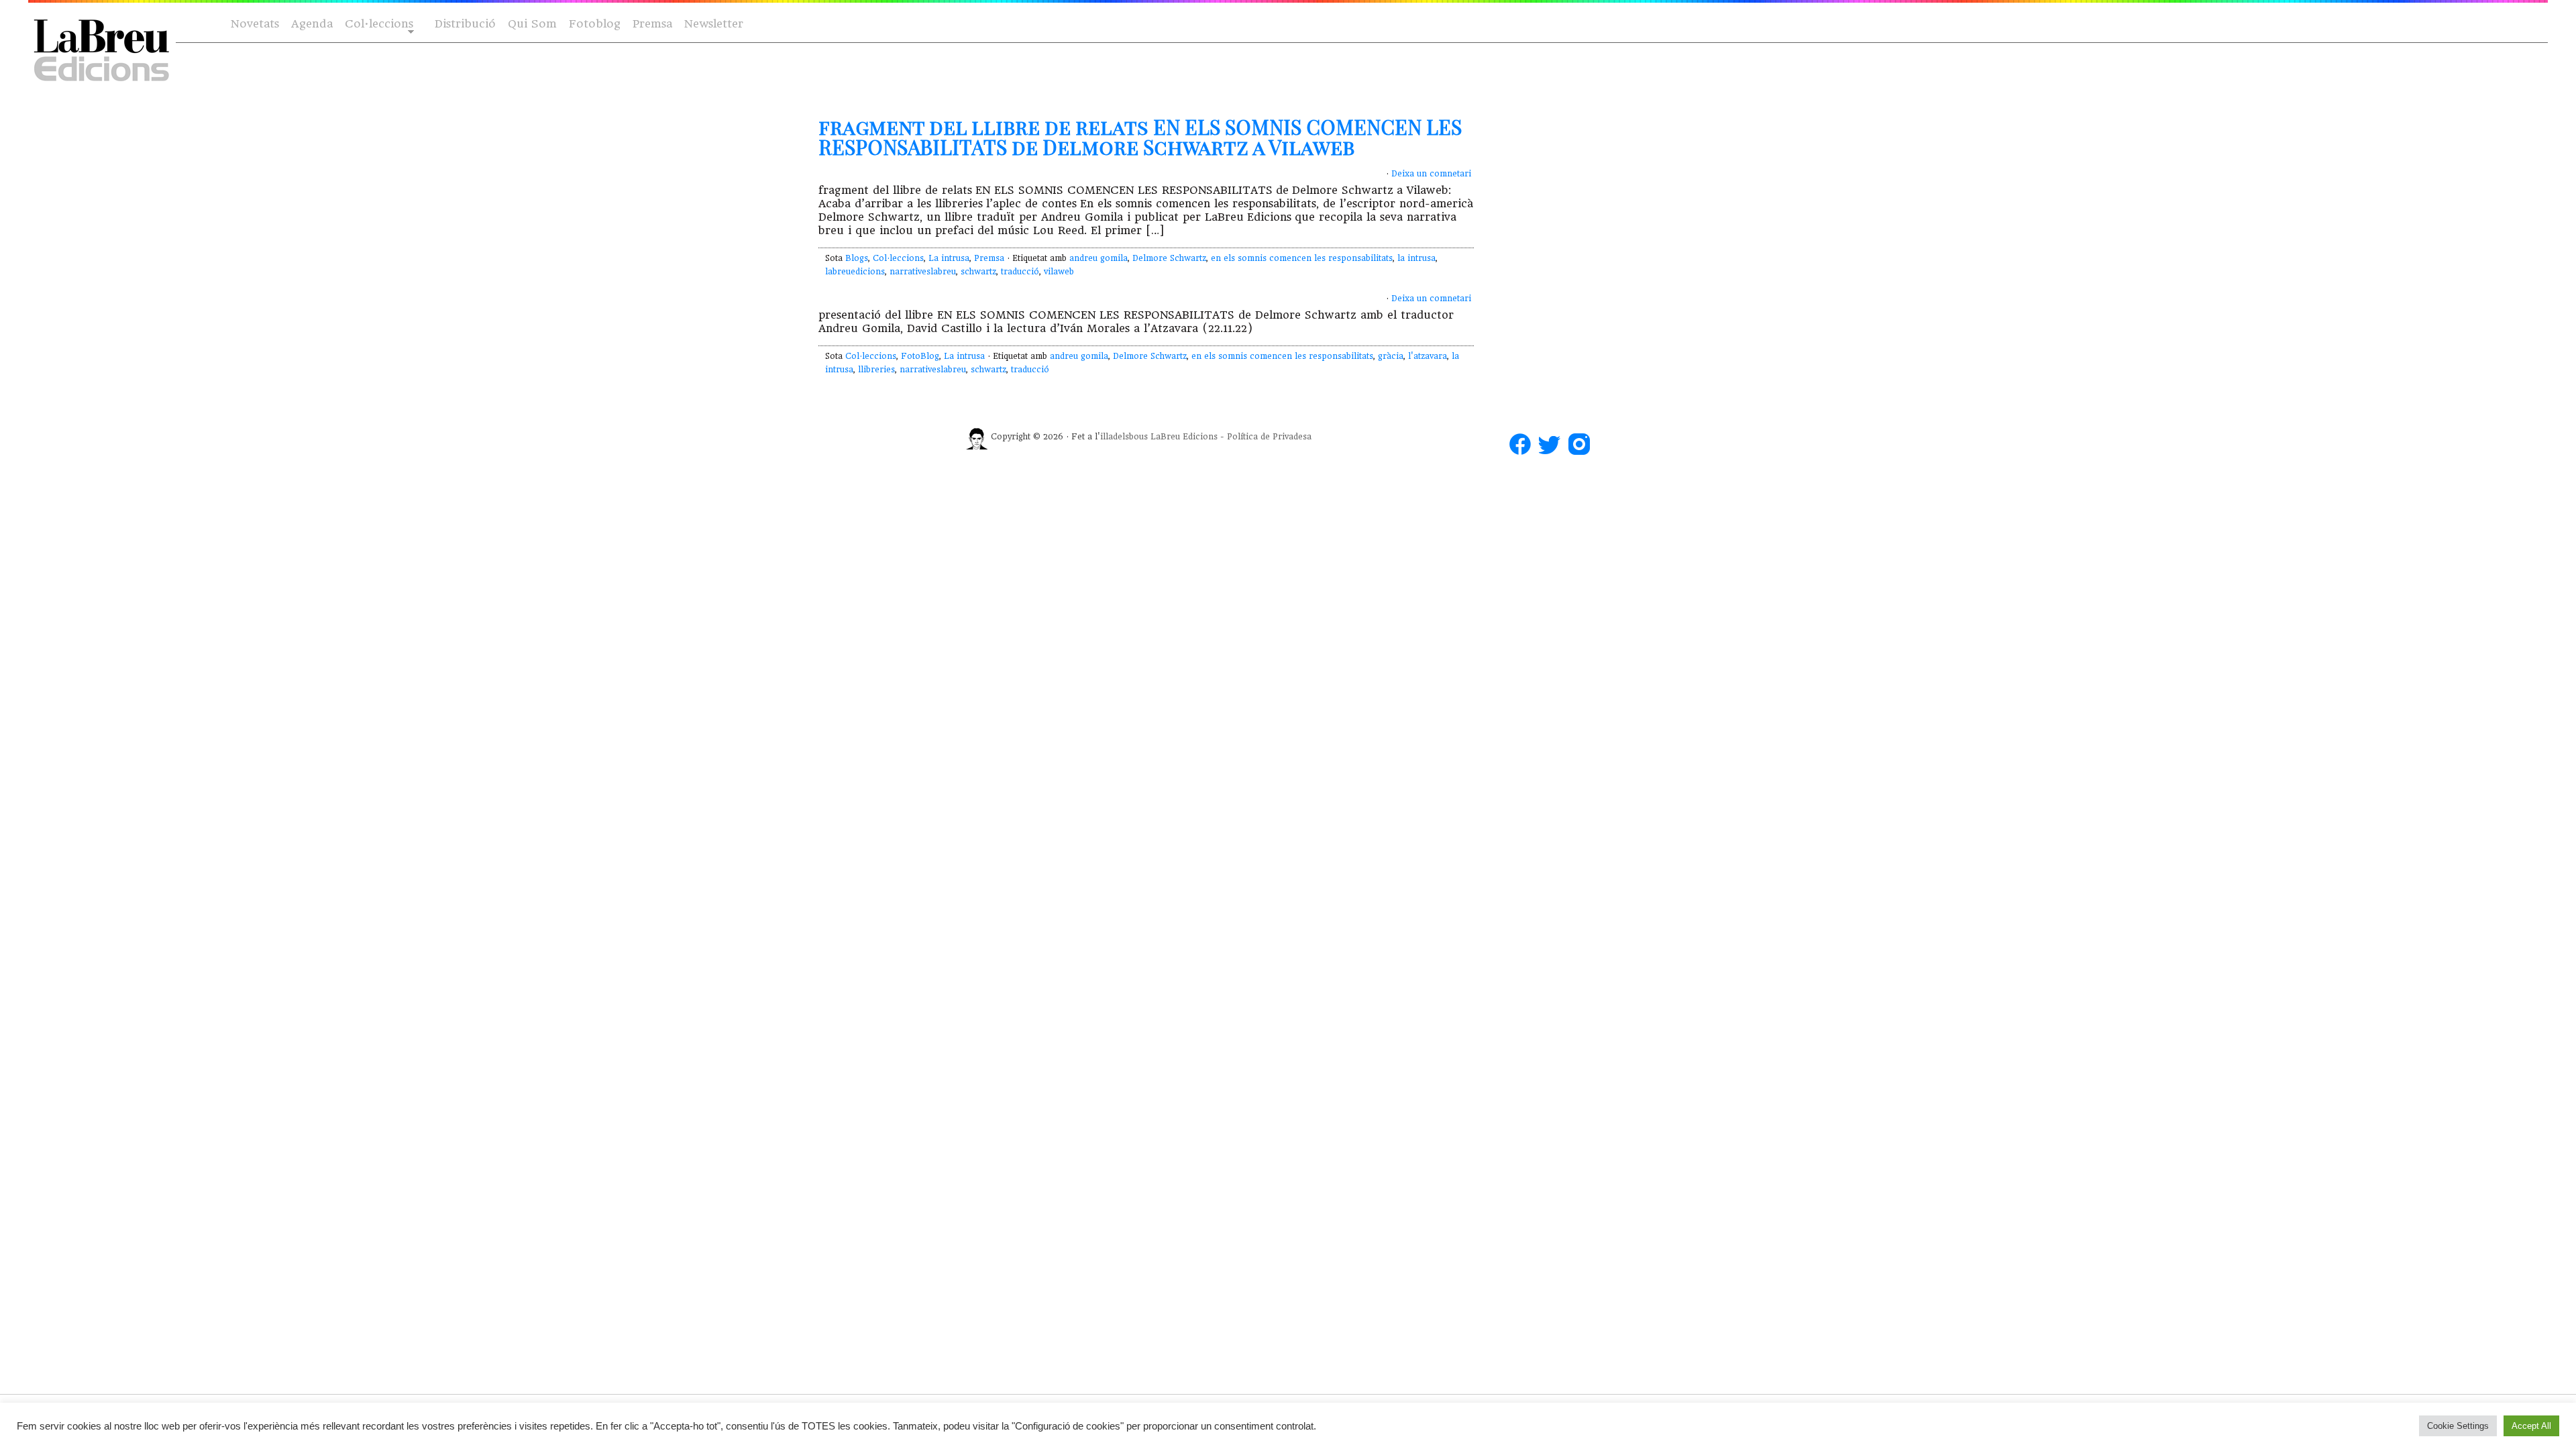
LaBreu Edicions (1184, 437)
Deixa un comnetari (1431, 174)
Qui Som (532, 24)
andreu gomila (1098, 258)
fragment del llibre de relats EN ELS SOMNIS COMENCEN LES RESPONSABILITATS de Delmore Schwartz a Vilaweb (1140, 137)
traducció (1020, 272)
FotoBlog (920, 356)
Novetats (255, 24)
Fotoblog (595, 24)
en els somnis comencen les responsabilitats (1302, 258)
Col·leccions (378, 24)
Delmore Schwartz (1169, 258)
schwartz (978, 272)
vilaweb (1059, 272)
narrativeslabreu (923, 272)
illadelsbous (1124, 437)
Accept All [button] (2531, 1426)
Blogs (857, 258)
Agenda (312, 24)
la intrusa (1416, 258)
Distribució (465, 24)
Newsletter (714, 24)
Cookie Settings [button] (2458, 1426)
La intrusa (949, 258)
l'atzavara (1428, 356)
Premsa (652, 24)
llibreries (876, 370)
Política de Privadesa (1269, 437)
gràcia (1391, 356)
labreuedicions (855, 272)
